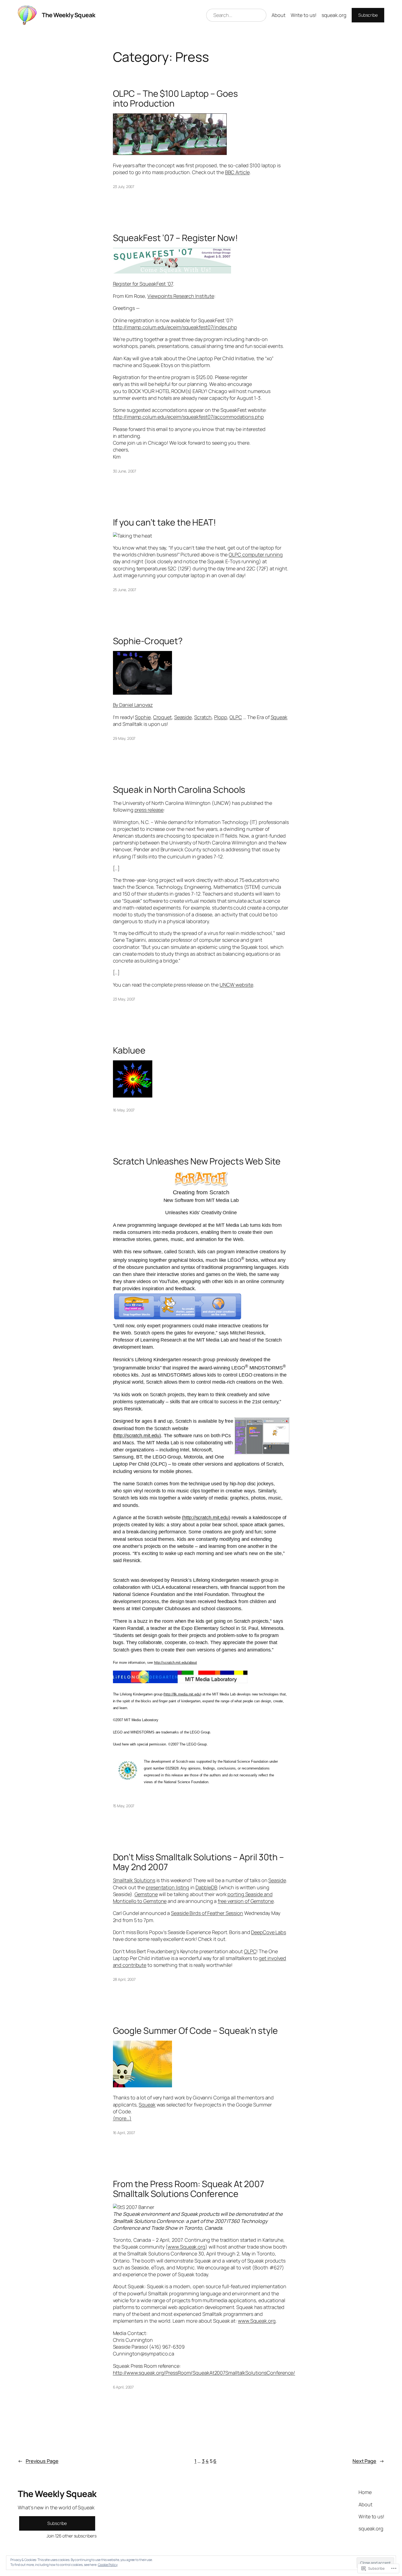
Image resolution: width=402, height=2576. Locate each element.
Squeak (279, 717)
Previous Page (38, 2461)
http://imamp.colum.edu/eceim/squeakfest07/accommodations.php (188, 417)
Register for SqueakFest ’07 (143, 284)
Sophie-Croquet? (148, 641)
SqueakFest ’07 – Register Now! (175, 238)
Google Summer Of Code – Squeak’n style (195, 2031)
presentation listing (167, 1887)
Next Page (368, 2461)
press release (149, 810)
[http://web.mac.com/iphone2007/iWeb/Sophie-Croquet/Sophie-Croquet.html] (133, 1096)
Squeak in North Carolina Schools (179, 790)
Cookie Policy (108, 2565)
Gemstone (146, 1894)
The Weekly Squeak (69, 15)
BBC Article (237, 172)
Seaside (183, 717)
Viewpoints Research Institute (181, 296)
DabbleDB (206, 1887)
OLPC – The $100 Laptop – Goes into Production (175, 98)
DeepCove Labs (269, 1932)
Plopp (221, 717)
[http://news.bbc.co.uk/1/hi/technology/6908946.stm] (170, 153)
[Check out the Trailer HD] (142, 693)
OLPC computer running (256, 554)
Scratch (203, 717)
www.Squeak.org (187, 2247)
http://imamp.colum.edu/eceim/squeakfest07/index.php (175, 327)
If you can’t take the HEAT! (164, 522)
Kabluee (129, 1050)
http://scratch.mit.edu (137, 1436)
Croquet (162, 717)
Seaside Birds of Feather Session (207, 1913)
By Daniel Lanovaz (133, 705)
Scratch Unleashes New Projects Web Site (197, 1161)
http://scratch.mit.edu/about (175, 1663)
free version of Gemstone (246, 1901)
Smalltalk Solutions (134, 1880)
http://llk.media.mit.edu (182, 1694)
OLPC (236, 717)
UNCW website (236, 985)
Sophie (143, 717)
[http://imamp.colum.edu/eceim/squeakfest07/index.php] (172, 272)
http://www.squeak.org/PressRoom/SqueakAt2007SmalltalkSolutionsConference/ (204, 2373)
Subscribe (368, 15)
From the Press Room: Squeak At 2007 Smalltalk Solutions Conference (189, 2189)
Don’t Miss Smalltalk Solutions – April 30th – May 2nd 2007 (199, 1862)
